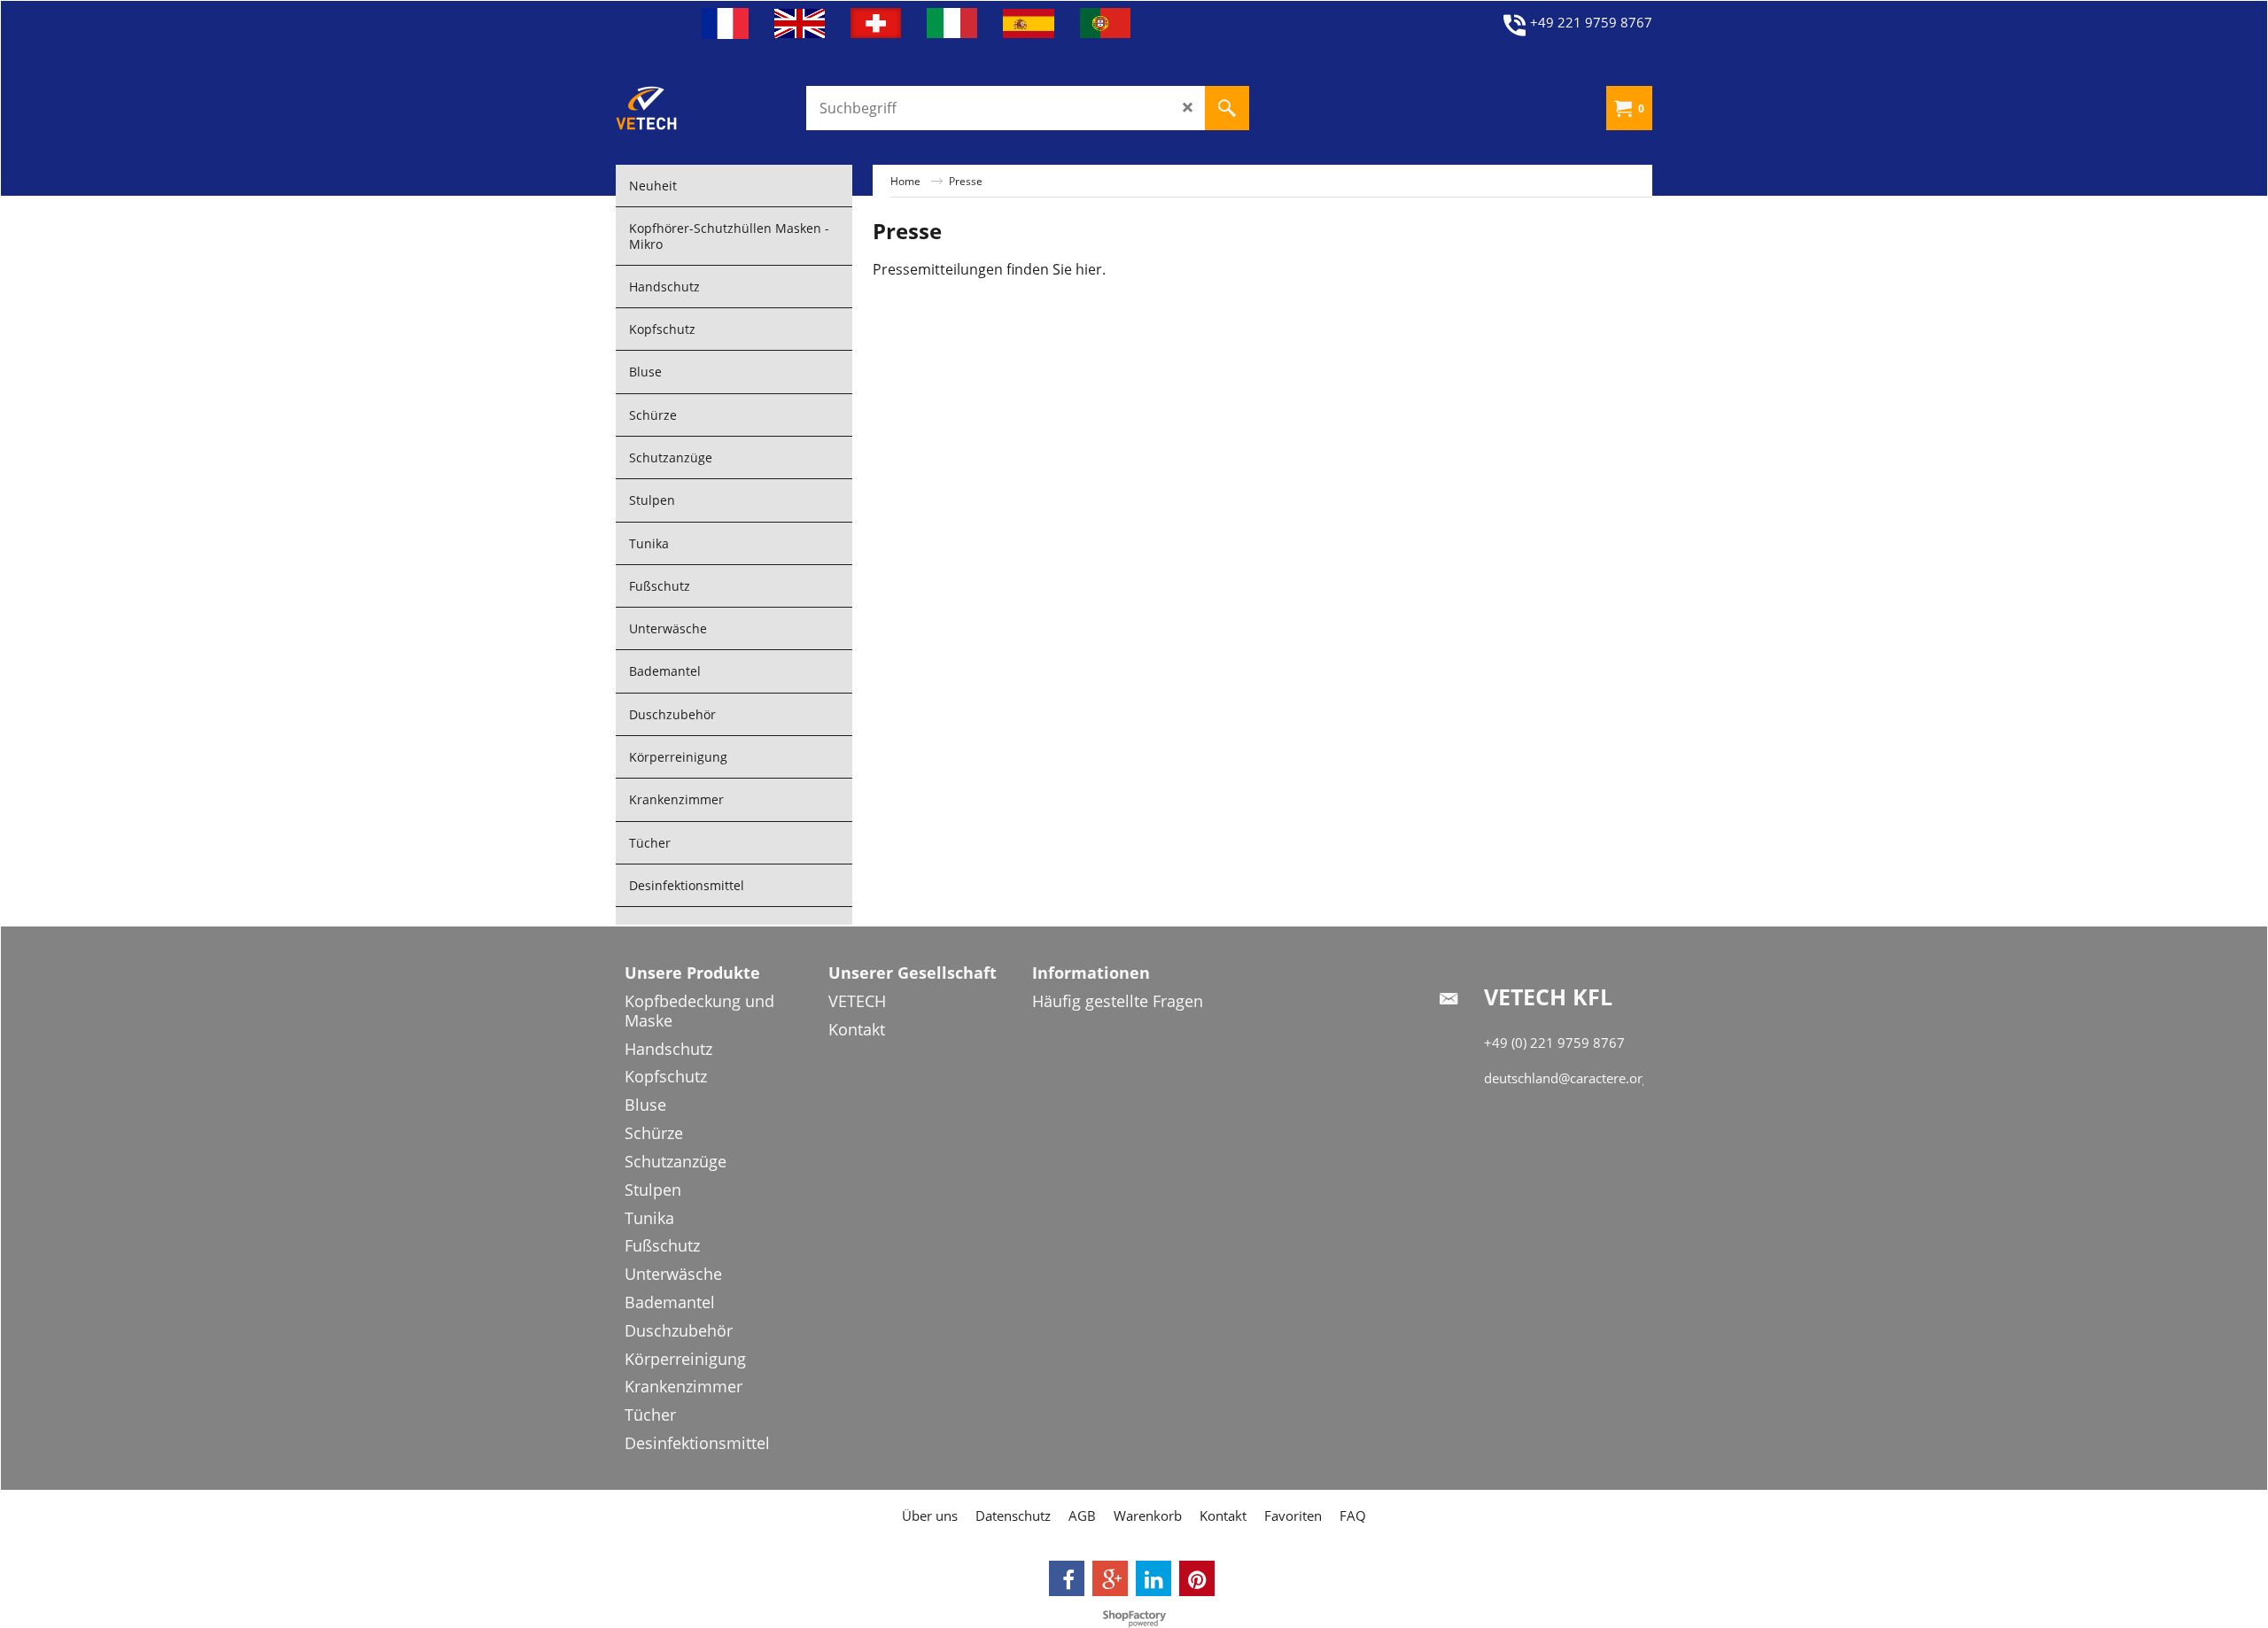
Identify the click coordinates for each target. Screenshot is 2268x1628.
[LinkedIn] (1153, 1578)
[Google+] (1110, 1578)
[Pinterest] (1197, 1578)
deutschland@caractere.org (1567, 1078)
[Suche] (1227, 108)
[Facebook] (1067, 1578)
